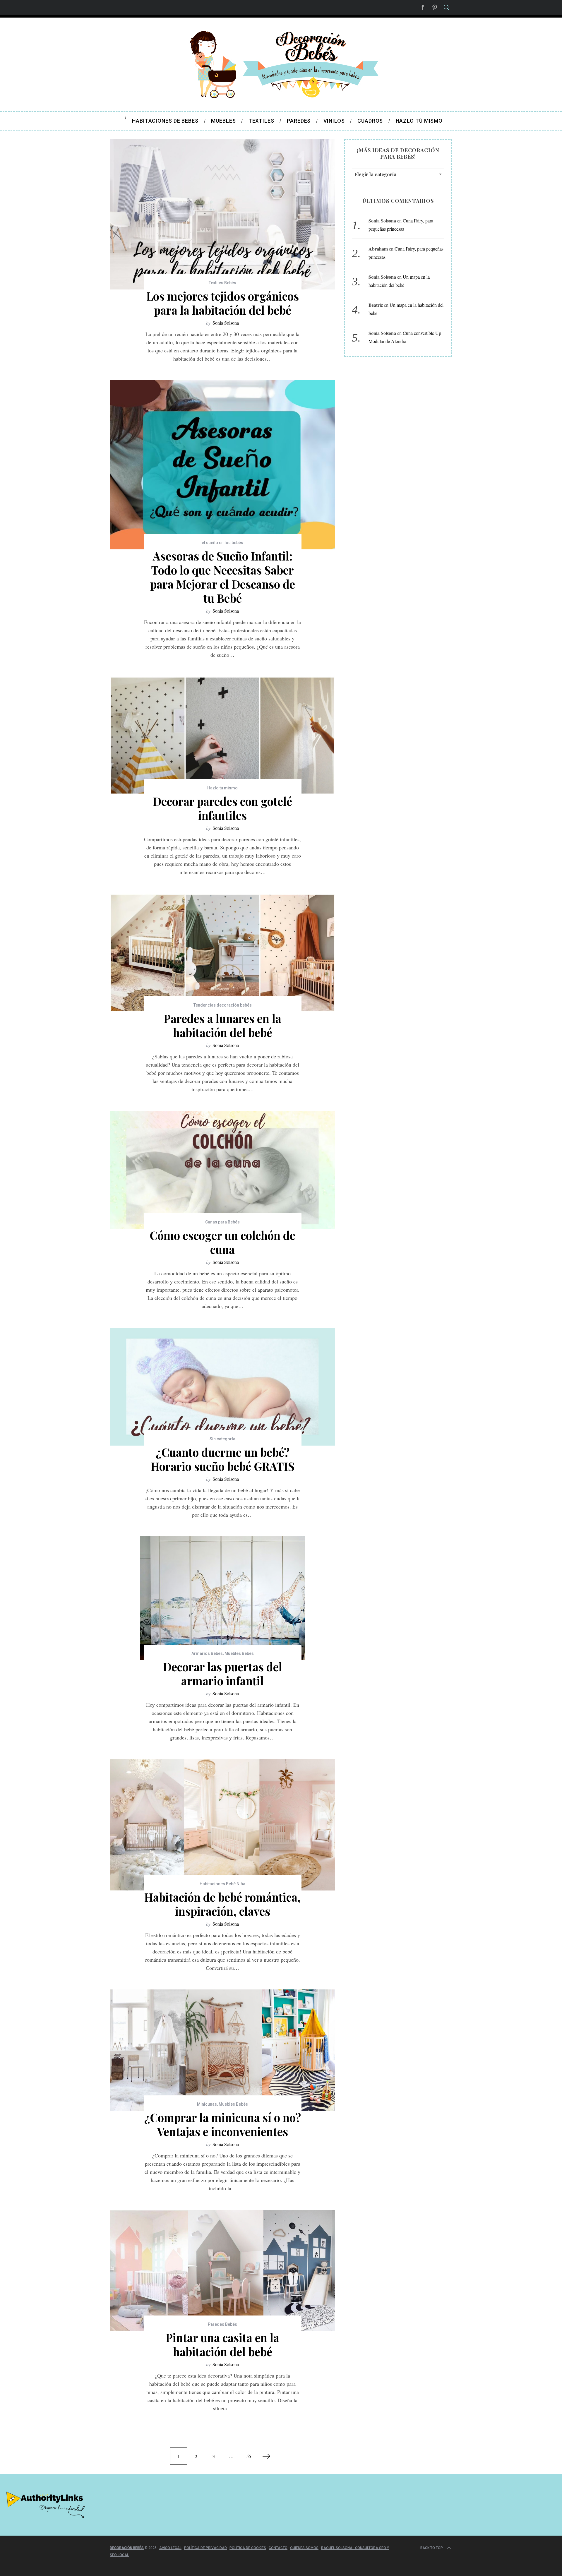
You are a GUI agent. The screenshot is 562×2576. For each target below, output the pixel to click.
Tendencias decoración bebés (223, 1005)
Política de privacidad (205, 2548)
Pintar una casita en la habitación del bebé (222, 2344)
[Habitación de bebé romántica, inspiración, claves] (222, 1825)
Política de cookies (248, 2548)
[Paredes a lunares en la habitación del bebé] (222, 953)
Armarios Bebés (207, 1653)
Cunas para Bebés (222, 1222)
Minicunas (207, 2104)
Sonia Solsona (226, 323)
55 (249, 2456)
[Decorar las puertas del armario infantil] (222, 1598)
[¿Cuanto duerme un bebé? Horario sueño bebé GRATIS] (222, 1387)
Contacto (278, 2548)
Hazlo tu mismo (222, 788)
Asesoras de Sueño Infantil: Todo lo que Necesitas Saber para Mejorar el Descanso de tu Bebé (223, 577)
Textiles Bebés (222, 283)
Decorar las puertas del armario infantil (223, 1674)
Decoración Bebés (127, 2548)
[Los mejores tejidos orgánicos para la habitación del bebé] (222, 214)
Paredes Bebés (222, 2324)
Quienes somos (304, 2548)
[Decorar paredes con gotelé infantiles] (222, 736)
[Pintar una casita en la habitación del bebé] (222, 2271)
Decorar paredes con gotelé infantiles (222, 808)
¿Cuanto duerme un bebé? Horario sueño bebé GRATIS (223, 1459)
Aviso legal (170, 2548)
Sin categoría (222, 1439)
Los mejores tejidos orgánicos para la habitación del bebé (223, 303)
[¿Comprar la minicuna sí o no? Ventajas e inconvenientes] (222, 2050)
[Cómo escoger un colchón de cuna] (222, 1170)
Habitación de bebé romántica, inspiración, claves (222, 1904)
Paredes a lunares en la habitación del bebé (222, 1025)
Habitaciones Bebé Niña (222, 1884)
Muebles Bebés (239, 1653)
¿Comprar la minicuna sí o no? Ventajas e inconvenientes (223, 2124)
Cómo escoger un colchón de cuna (222, 1242)
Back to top (432, 2548)
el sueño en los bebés (222, 543)
